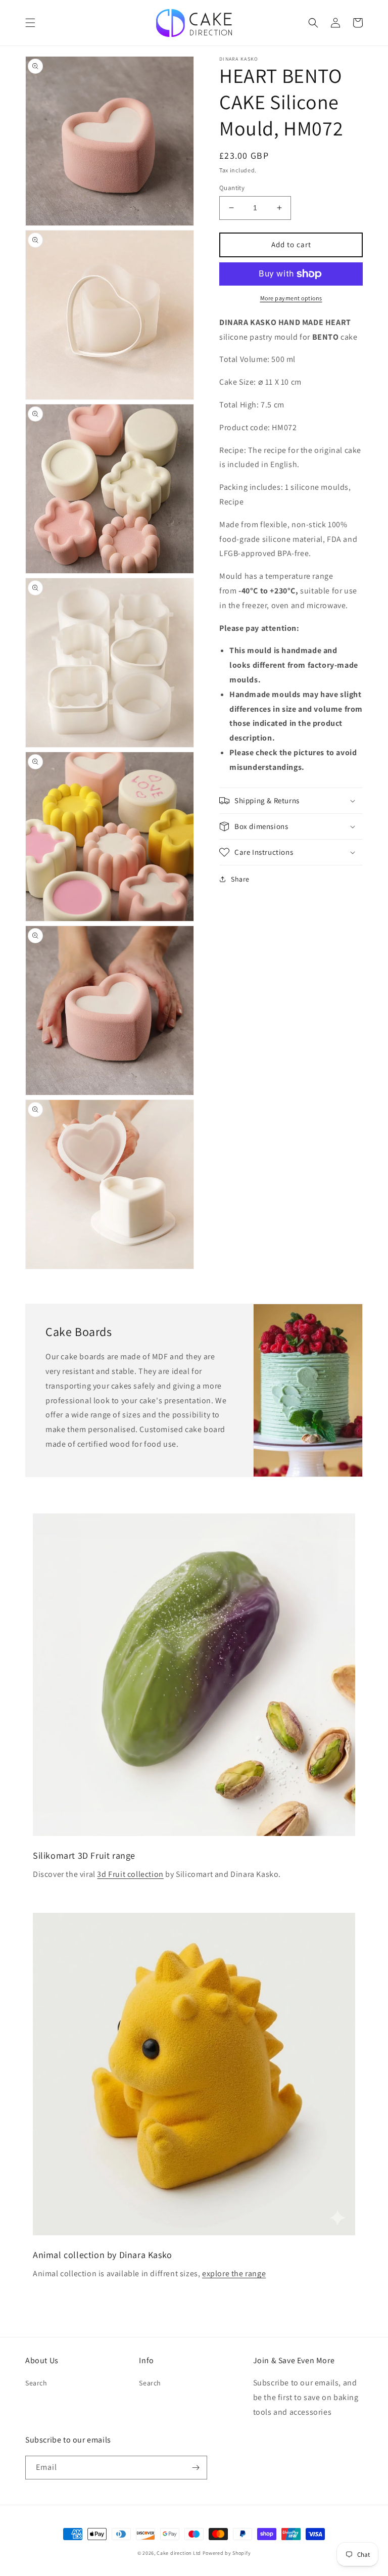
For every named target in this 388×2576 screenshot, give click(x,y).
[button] (30, 23)
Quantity (232, 188)
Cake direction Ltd (179, 2553)
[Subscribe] (196, 2468)
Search (36, 2383)
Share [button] (240, 879)
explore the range (234, 2273)
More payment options (291, 298)
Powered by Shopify (227, 2553)
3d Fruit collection (130, 1874)
